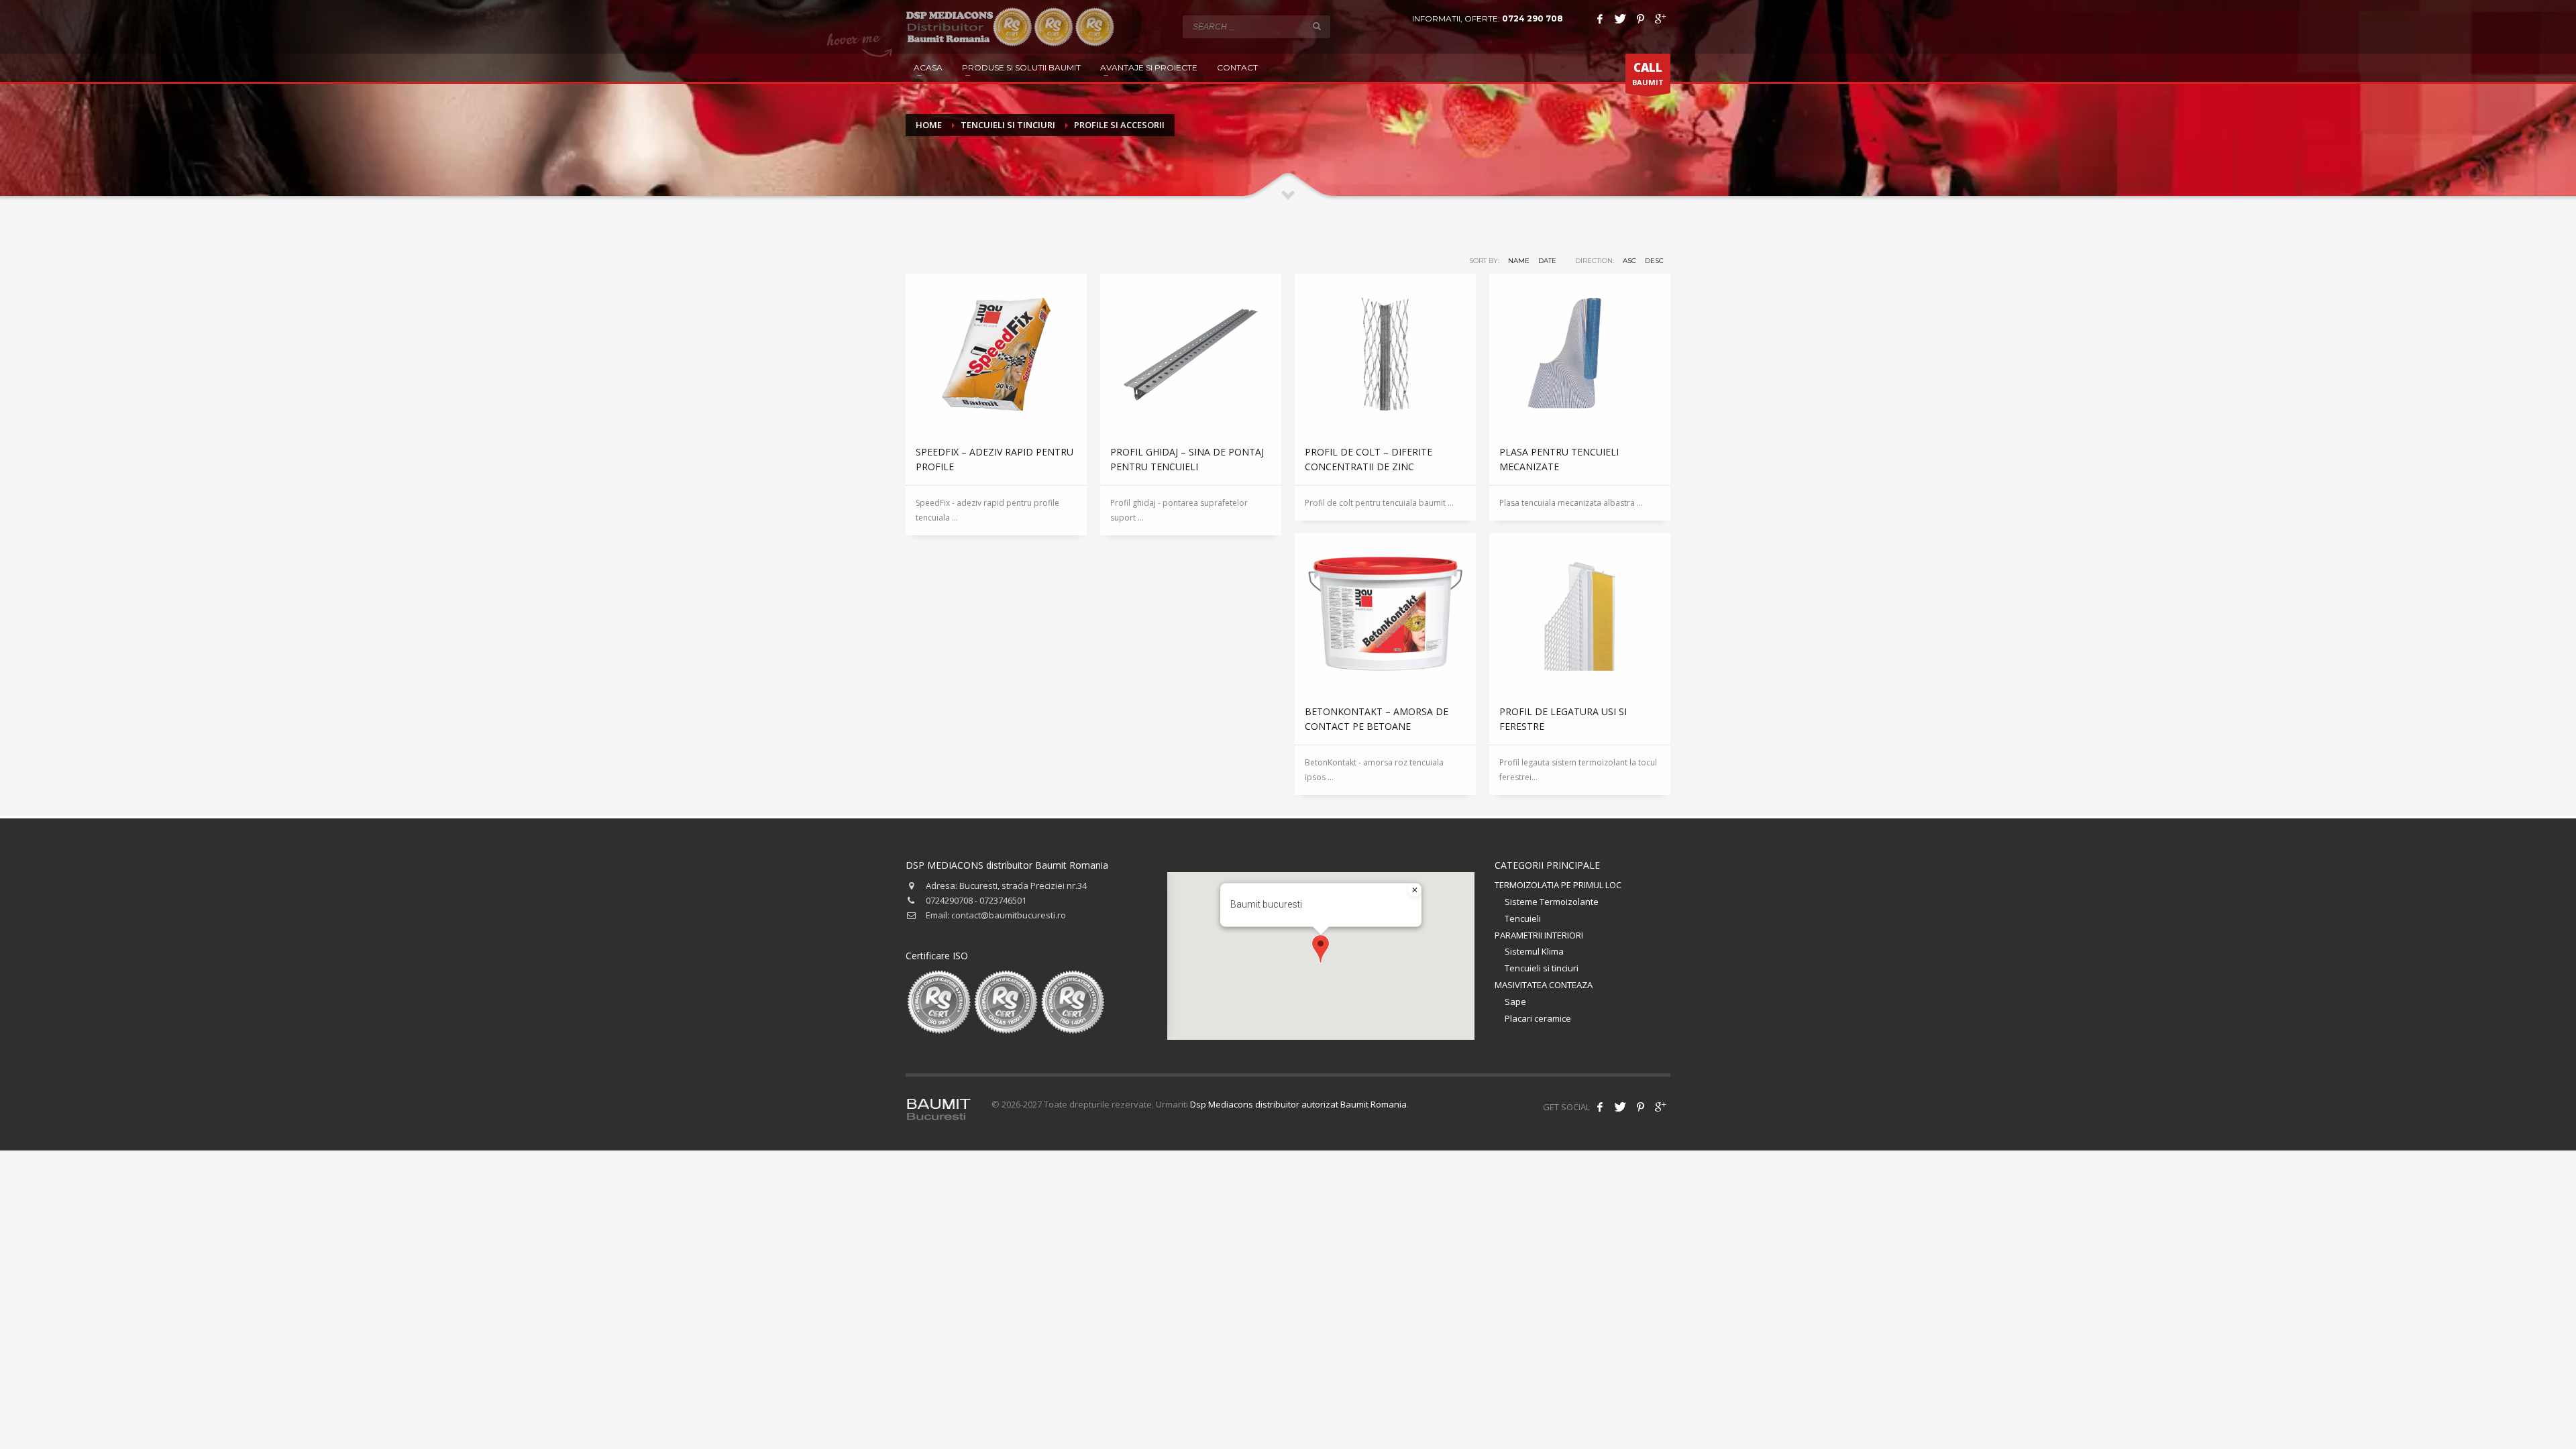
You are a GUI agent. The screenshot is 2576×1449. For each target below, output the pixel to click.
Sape (1515, 1002)
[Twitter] (1620, 19)
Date (1547, 261)
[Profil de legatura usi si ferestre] (1580, 614)
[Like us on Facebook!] (1600, 1107)
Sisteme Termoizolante (1552, 902)
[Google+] (1660, 19)
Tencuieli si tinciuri (1542, 968)
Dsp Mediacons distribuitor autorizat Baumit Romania (1298, 1104)
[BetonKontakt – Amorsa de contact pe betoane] (1385, 614)
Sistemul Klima (1534, 951)
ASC (1629, 261)
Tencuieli (1523, 918)
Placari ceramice (1538, 1018)
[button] (1321, 949)
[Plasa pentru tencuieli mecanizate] (1580, 354)
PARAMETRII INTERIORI (1539, 935)
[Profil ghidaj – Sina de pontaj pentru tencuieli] (1191, 354)
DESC (1654, 261)
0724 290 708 (1533, 18)
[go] (1317, 26)
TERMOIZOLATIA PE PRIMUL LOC (1558, 885)
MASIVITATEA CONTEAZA (1544, 985)
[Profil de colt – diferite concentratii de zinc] (1385, 354)
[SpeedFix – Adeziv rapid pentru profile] (996, 354)
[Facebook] (1600, 19)
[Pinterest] (1640, 19)
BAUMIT (1648, 73)
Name (1519, 261)
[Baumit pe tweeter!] (1620, 1107)
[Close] (1415, 890)
